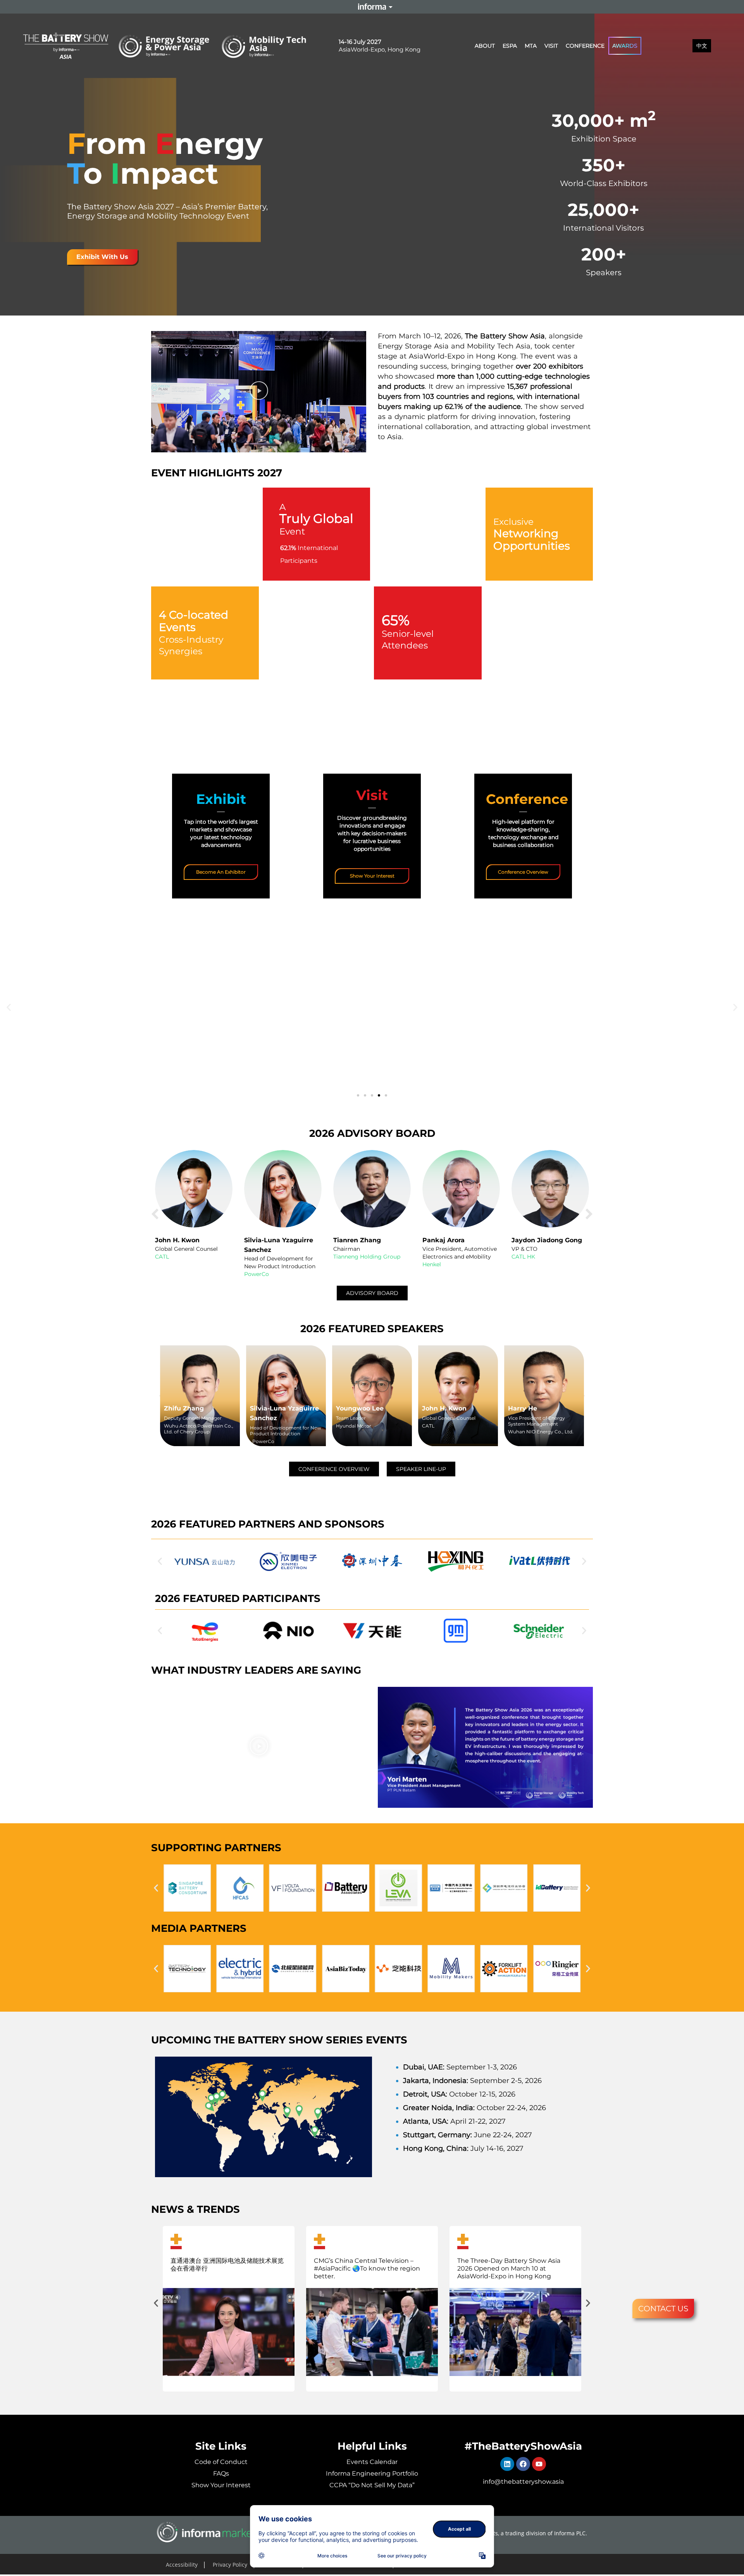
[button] (259, 392)
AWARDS (625, 46)
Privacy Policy (230, 2565)
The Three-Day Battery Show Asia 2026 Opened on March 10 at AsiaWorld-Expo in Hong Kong (509, 2268)
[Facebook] (523, 2464)
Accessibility (182, 2565)
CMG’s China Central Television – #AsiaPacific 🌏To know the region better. (367, 2268)
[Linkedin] (507, 2464)
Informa (372, 7)
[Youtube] (539, 2464)
